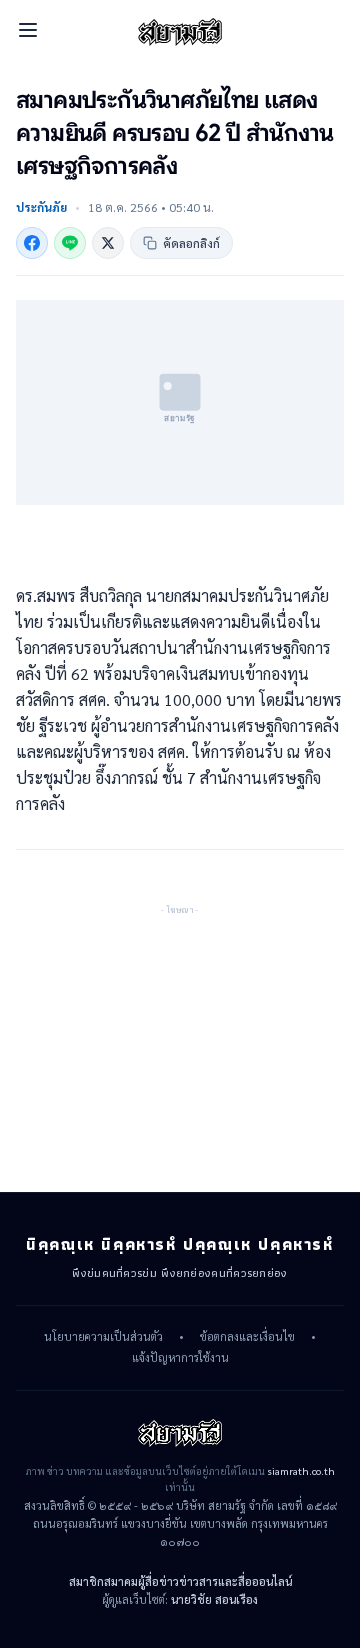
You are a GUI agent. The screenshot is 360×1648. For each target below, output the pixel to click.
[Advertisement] (180, 1043)
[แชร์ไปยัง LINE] (70, 243)
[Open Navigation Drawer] (28, 30)
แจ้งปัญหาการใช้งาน (180, 1358)
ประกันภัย (41, 207)
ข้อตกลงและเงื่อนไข (247, 1337)
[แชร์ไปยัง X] (108, 243)
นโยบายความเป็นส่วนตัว (103, 1337)
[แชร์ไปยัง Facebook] (32, 243)
